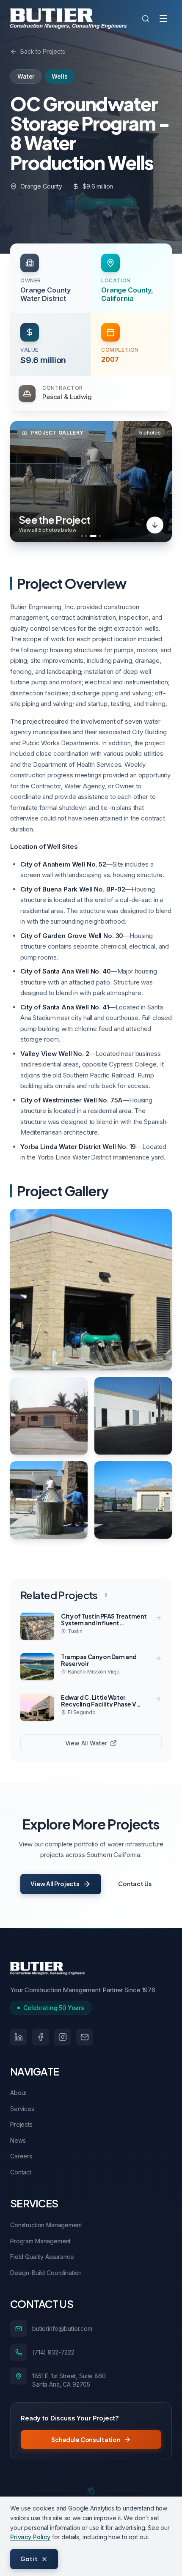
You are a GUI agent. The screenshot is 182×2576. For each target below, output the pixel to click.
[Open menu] (163, 19)
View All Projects (55, 1884)
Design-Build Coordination (46, 2273)
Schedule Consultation (86, 2439)
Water (26, 76)
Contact (21, 2172)
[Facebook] (41, 2037)
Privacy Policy (30, 2537)
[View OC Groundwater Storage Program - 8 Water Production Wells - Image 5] (133, 1500)
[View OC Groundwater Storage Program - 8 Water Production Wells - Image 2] (49, 1416)
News (18, 2140)
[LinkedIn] (19, 2037)
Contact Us (135, 1884)
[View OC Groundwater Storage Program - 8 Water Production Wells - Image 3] (133, 1416)
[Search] (146, 19)
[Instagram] (63, 2037)
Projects (21, 2124)
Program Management (40, 2241)
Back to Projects (43, 51)
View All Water (86, 1743)
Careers (21, 2156)
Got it (29, 2559)
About (18, 2093)
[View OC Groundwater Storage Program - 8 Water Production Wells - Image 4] (49, 1500)
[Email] (85, 2037)
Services (22, 2109)
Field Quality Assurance (42, 2257)
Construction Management (46, 2225)
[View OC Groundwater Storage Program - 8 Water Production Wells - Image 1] (91, 1290)
